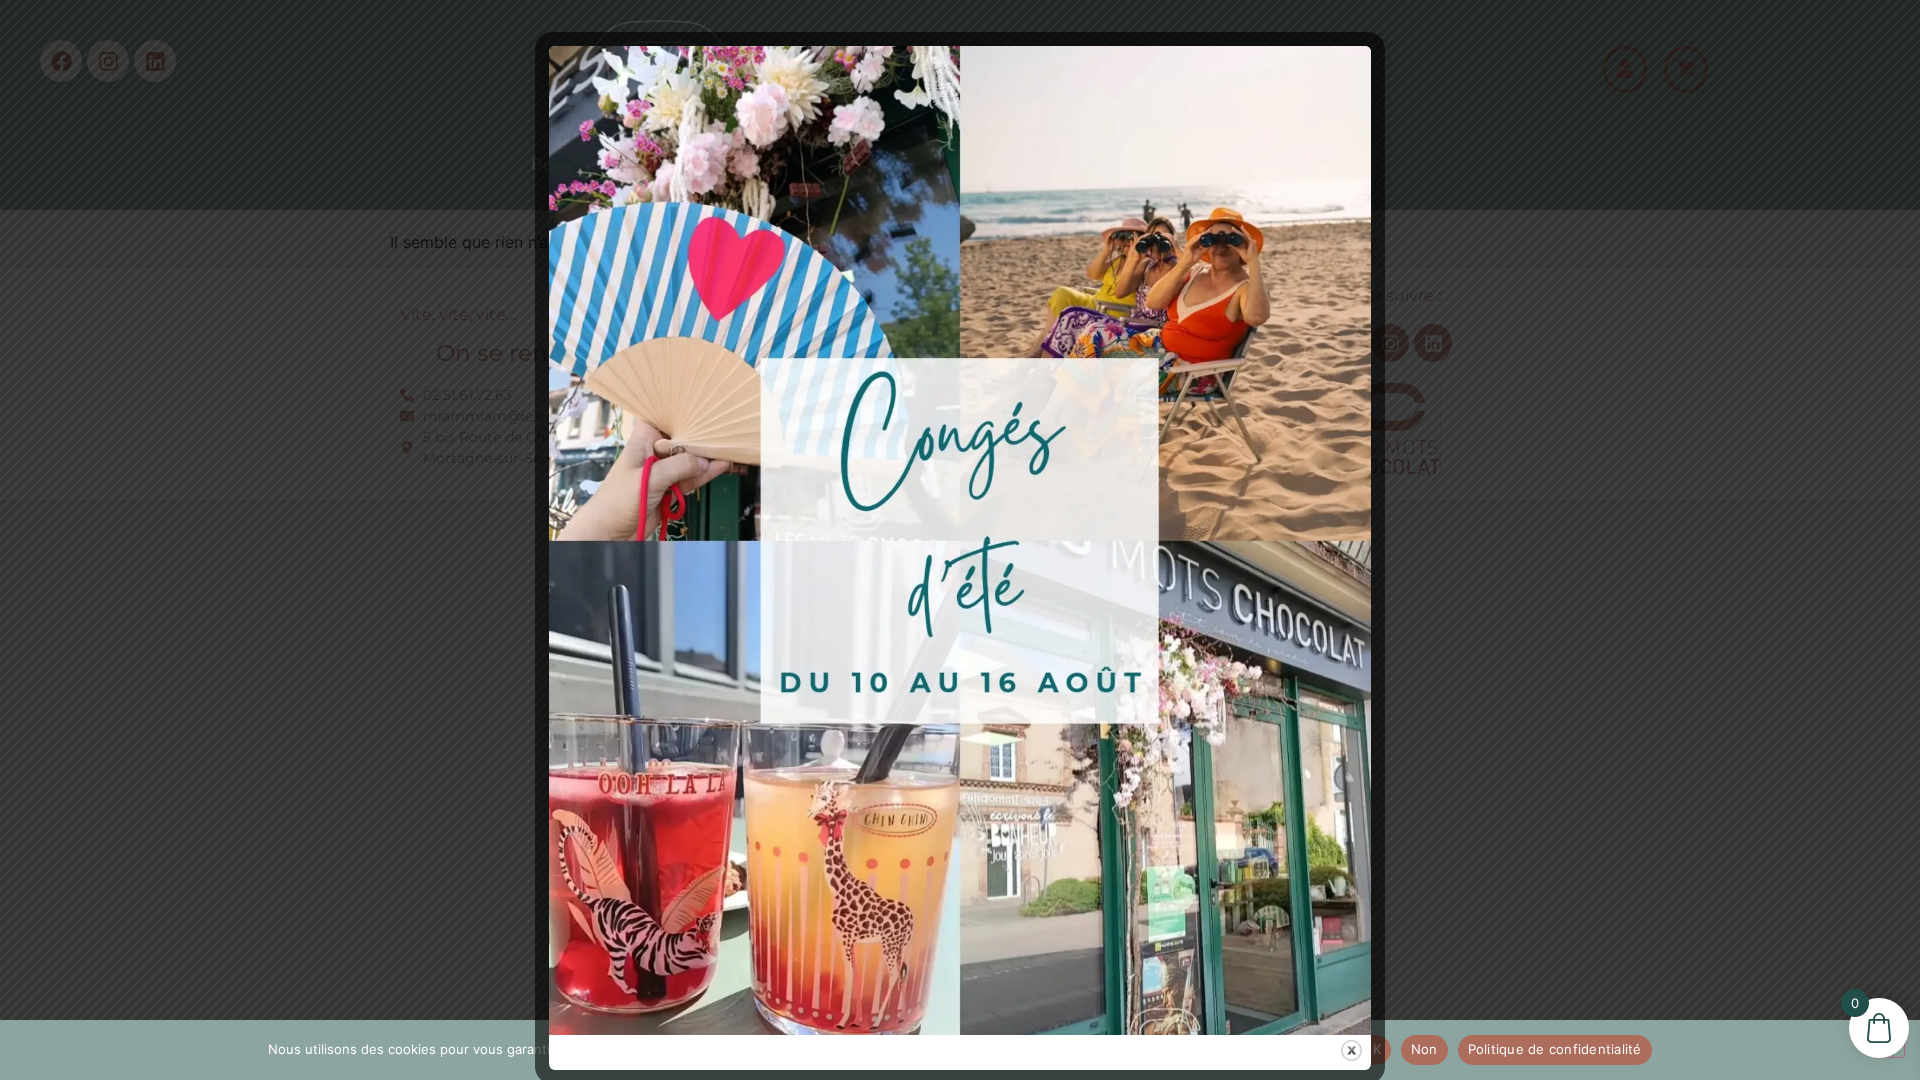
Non (1424, 1049)
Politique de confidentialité (1555, 1049)
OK (1371, 1049)
